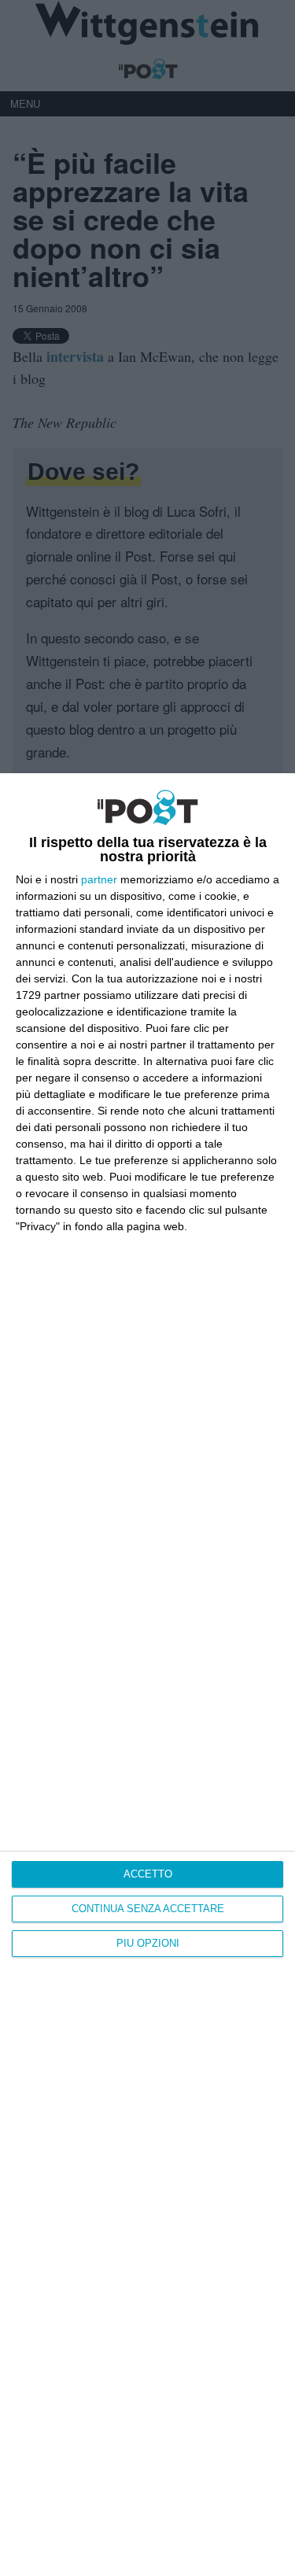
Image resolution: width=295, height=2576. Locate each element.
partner (99, 879)
